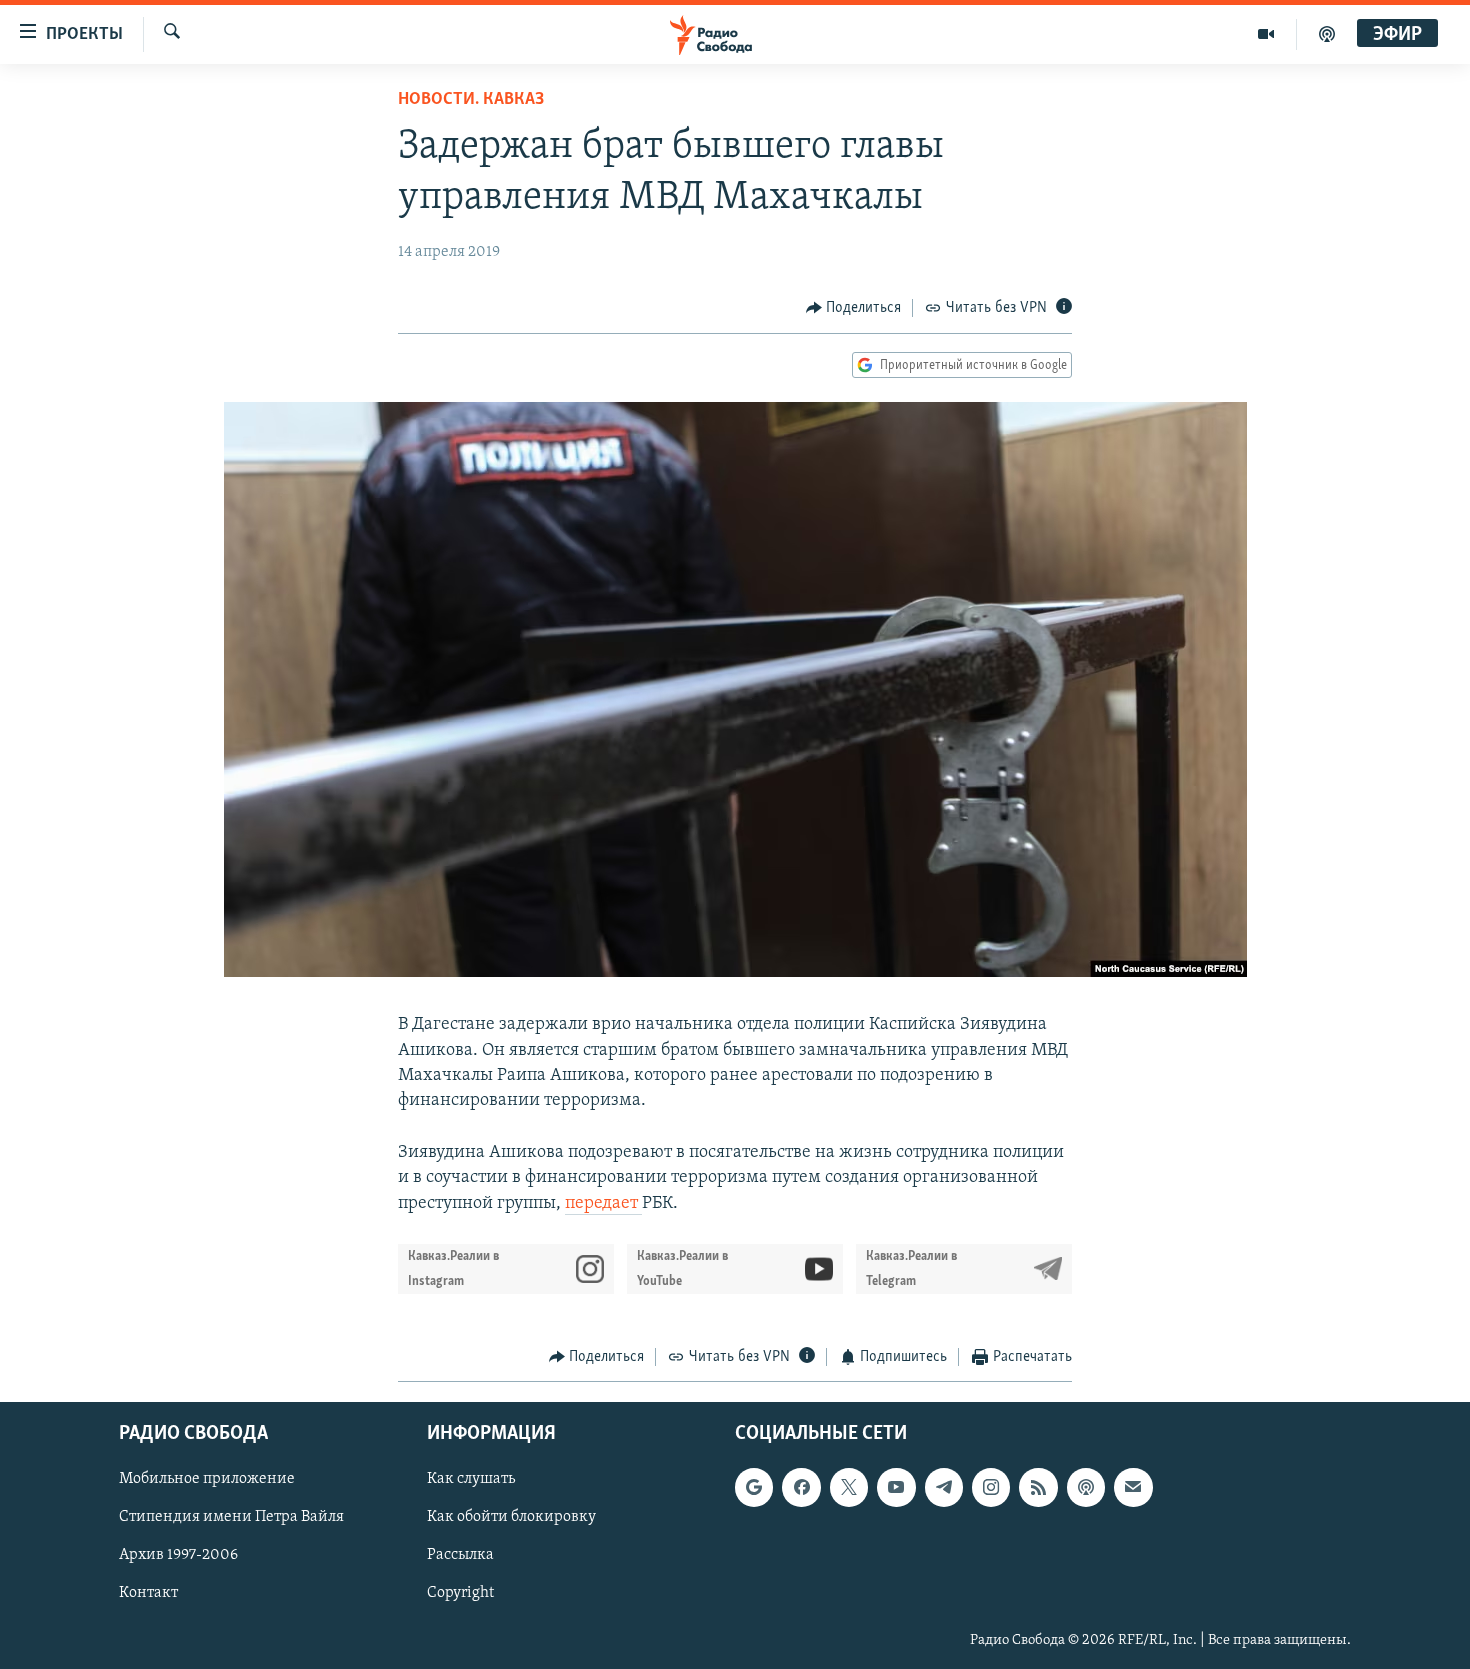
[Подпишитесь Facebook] (801, 1488)
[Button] (854, 308)
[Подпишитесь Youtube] (896, 1488)
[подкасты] (1327, 34)
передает (603, 1204)
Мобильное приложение (207, 1480)
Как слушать (471, 1480)
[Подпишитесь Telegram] (944, 1488)
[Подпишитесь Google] (754, 1488)
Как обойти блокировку (511, 1518)
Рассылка (460, 1556)
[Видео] (1266, 34)
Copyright (460, 1594)
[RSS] (1038, 1488)
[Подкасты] (1086, 1488)
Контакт (148, 1594)
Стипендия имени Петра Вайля (231, 1518)
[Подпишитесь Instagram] (991, 1488)
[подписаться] (1133, 1488)
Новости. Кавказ (471, 100)
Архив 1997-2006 (178, 1556)
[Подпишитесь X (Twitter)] (849, 1488)
